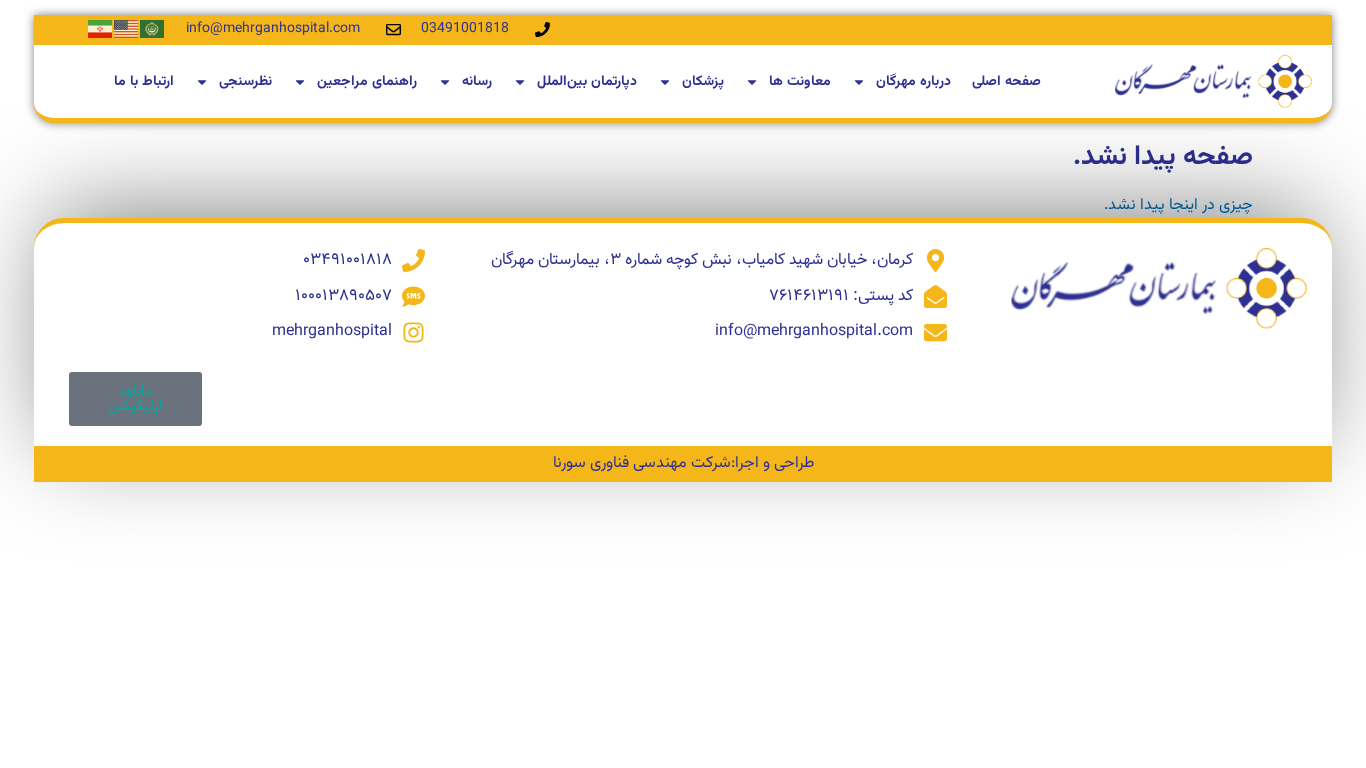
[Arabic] (153, 29)
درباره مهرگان (913, 82)
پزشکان (703, 82)
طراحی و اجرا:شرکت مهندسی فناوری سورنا (683, 463)
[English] (127, 29)
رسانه (477, 82)
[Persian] (101, 29)
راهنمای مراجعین (367, 82)
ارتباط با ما (144, 82)
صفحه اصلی (1006, 82)
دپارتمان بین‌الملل (587, 82)
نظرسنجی (245, 82)
